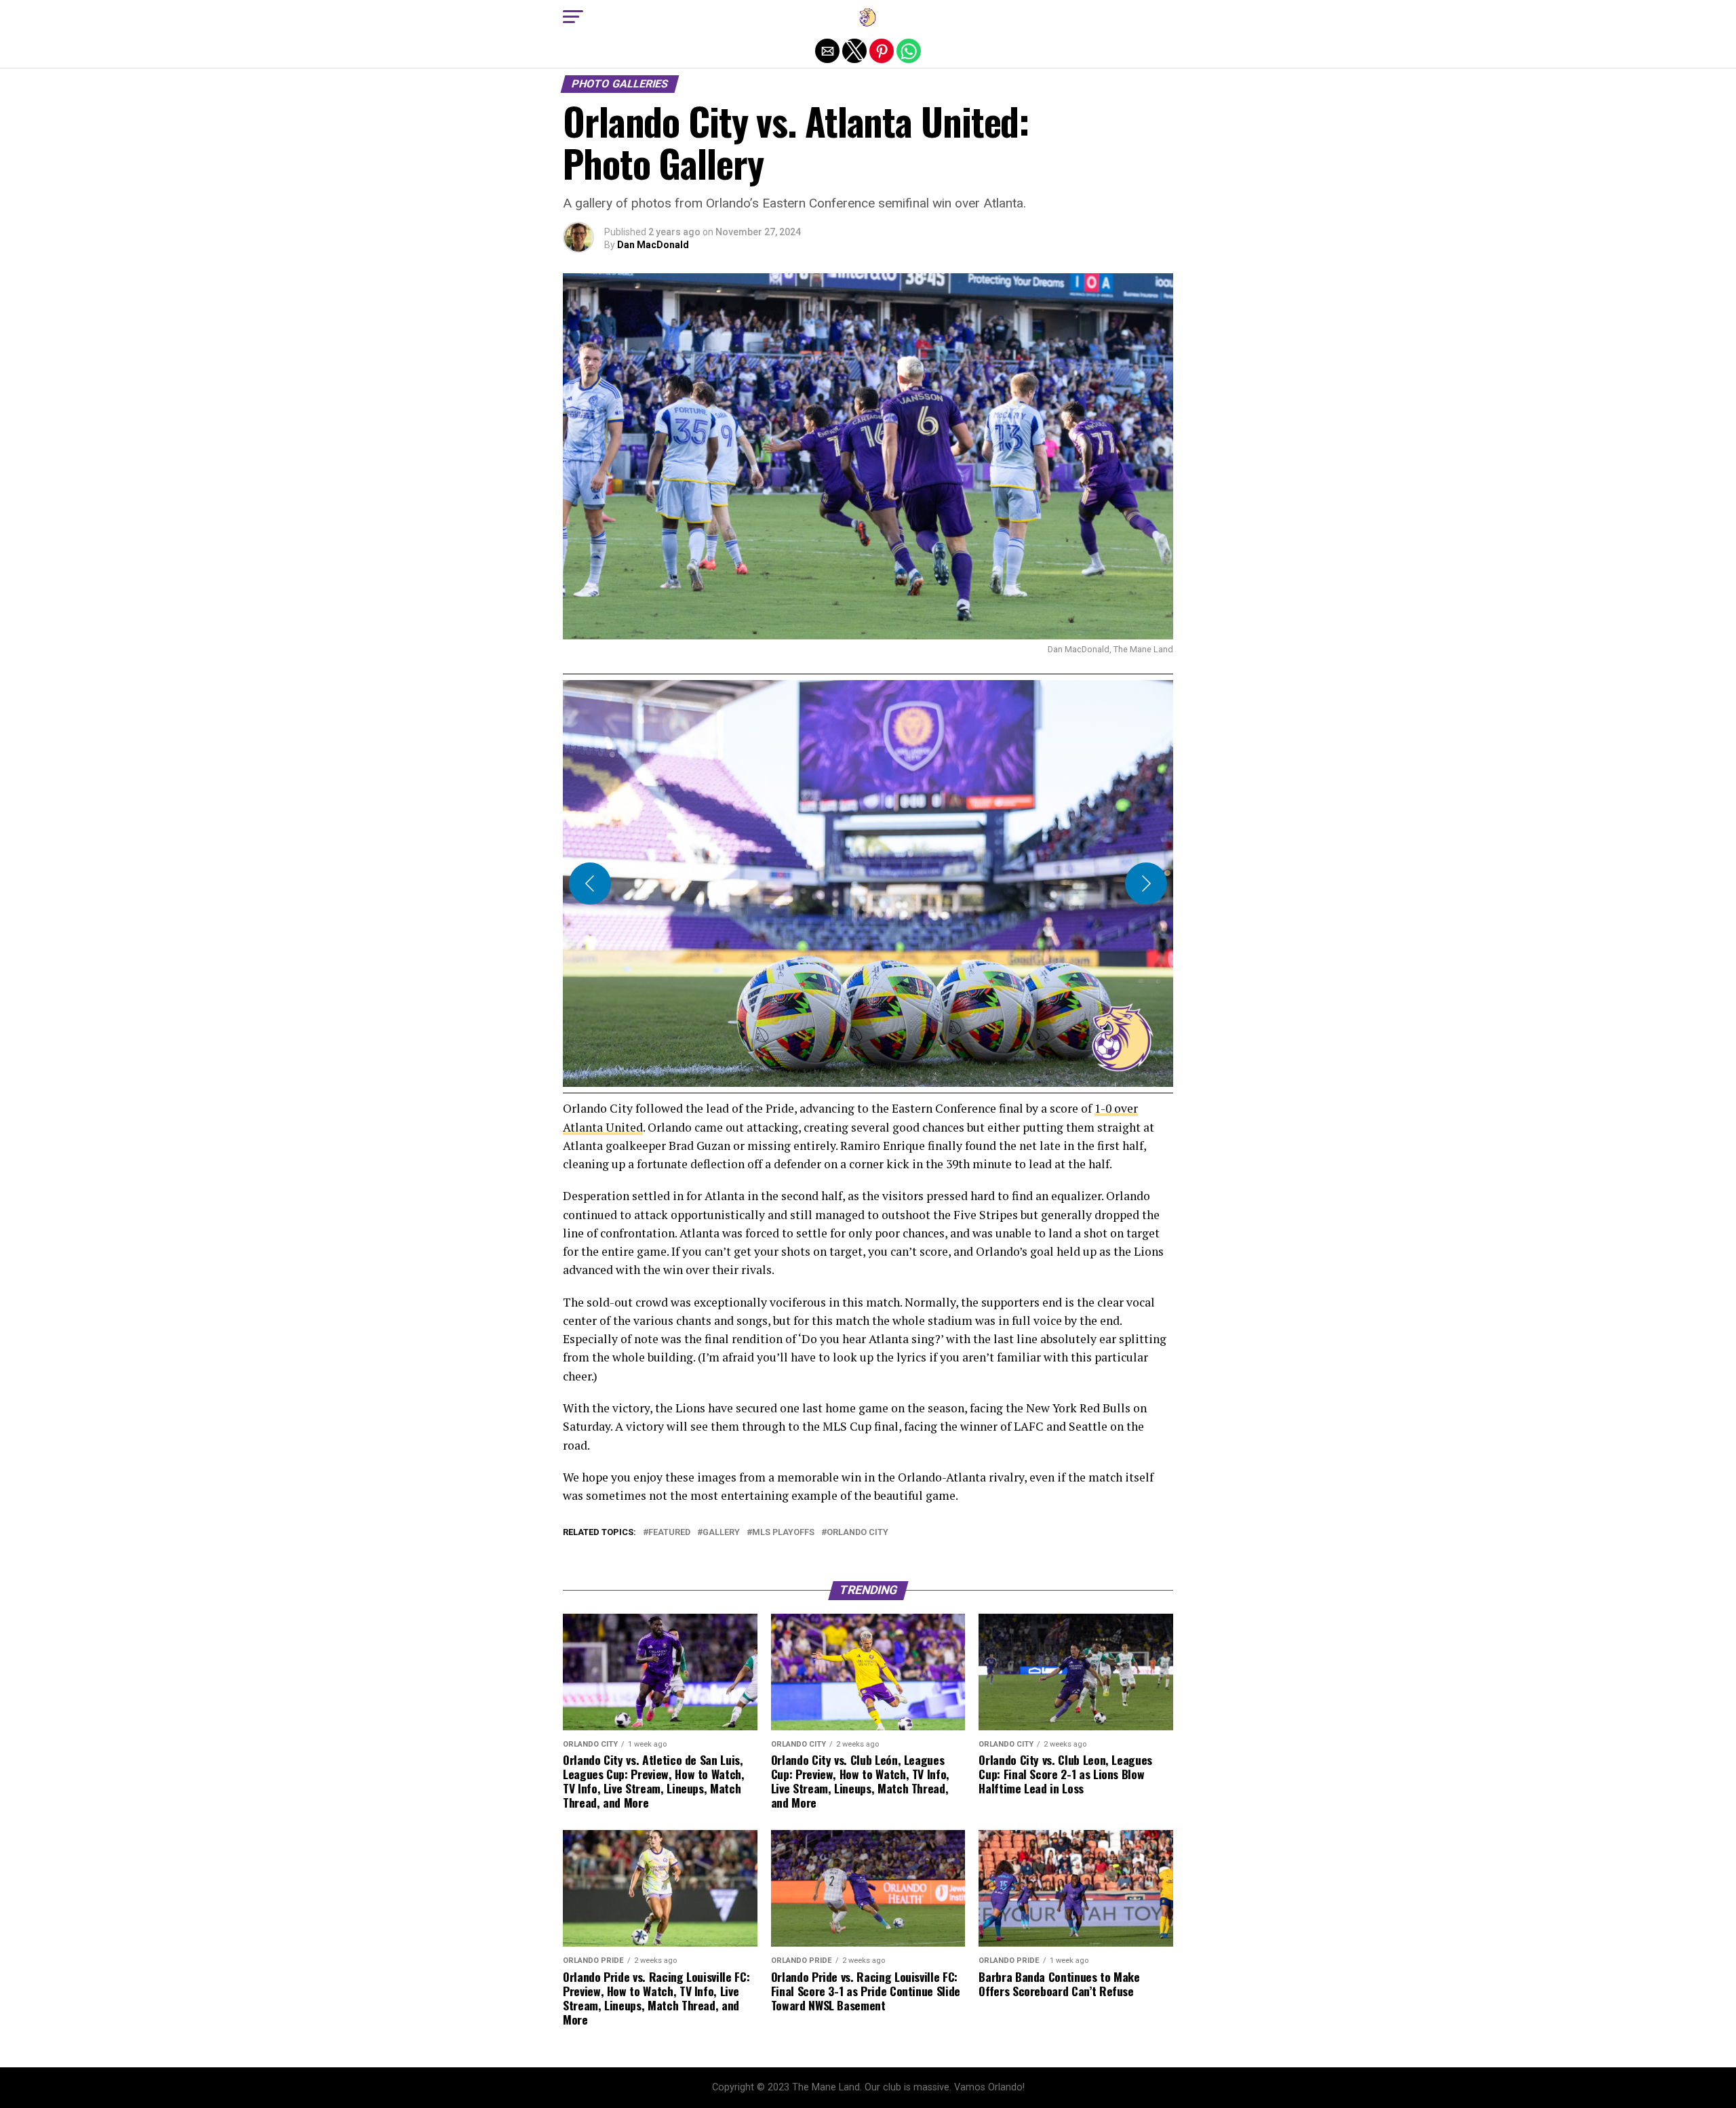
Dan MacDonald (653, 245)
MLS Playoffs (783, 1533)
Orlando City (857, 1533)
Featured (669, 1533)
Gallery (721, 1533)
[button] (573, 17)
